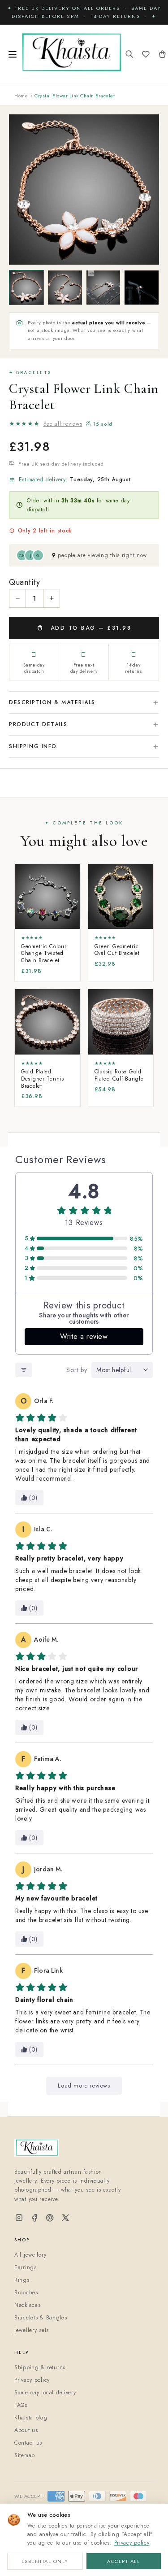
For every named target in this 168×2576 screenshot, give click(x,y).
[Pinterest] (50, 2218)
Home (21, 96)
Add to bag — (89, 628)
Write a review (84, 1336)
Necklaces (27, 2305)
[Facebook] (35, 2218)
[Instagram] (19, 2218)
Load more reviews (84, 2086)
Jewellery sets (32, 2330)
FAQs (21, 2405)
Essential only (45, 2561)
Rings (22, 2280)
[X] (65, 2218)
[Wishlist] (146, 55)
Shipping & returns (40, 2367)
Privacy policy (132, 2543)
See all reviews (63, 424)
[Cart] (162, 55)
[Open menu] (13, 55)
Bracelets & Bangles (41, 2318)
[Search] (129, 55)
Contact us (28, 2443)
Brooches (26, 2293)
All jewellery (30, 2255)
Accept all (123, 2561)
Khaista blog (31, 2418)
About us (26, 2430)
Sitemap (25, 2455)
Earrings (26, 2267)
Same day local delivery (45, 2393)
